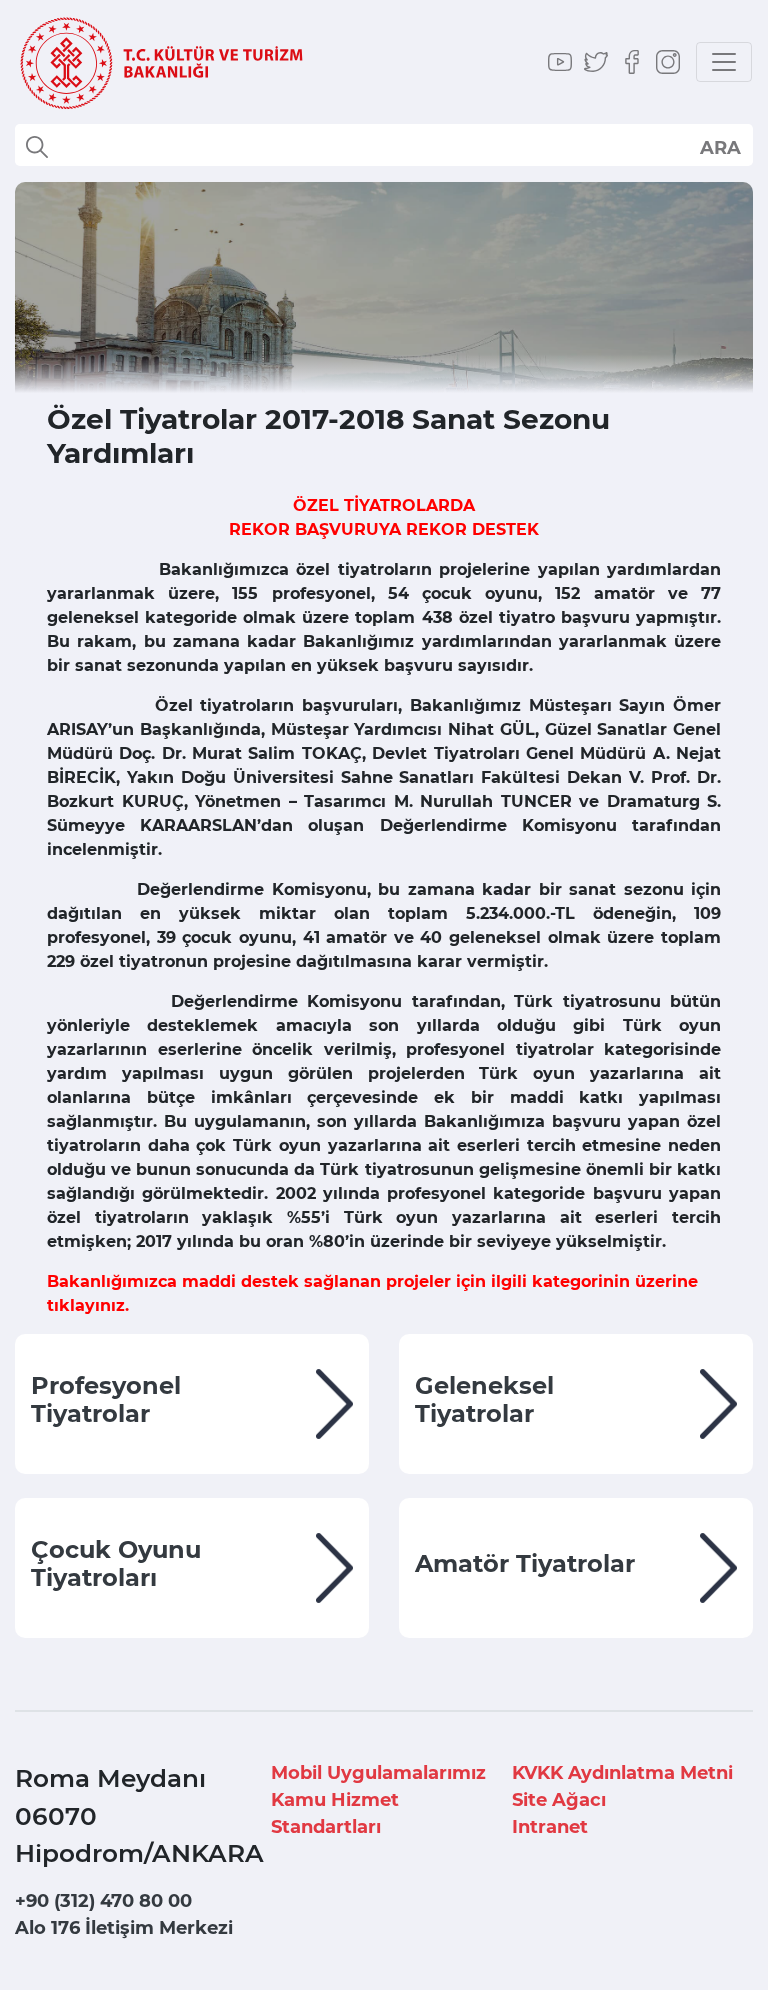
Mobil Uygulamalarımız (378, 1773)
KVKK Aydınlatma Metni (622, 1773)
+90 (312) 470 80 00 (103, 1901)
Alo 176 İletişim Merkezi (124, 1928)
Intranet (550, 1827)
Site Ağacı (559, 1800)
